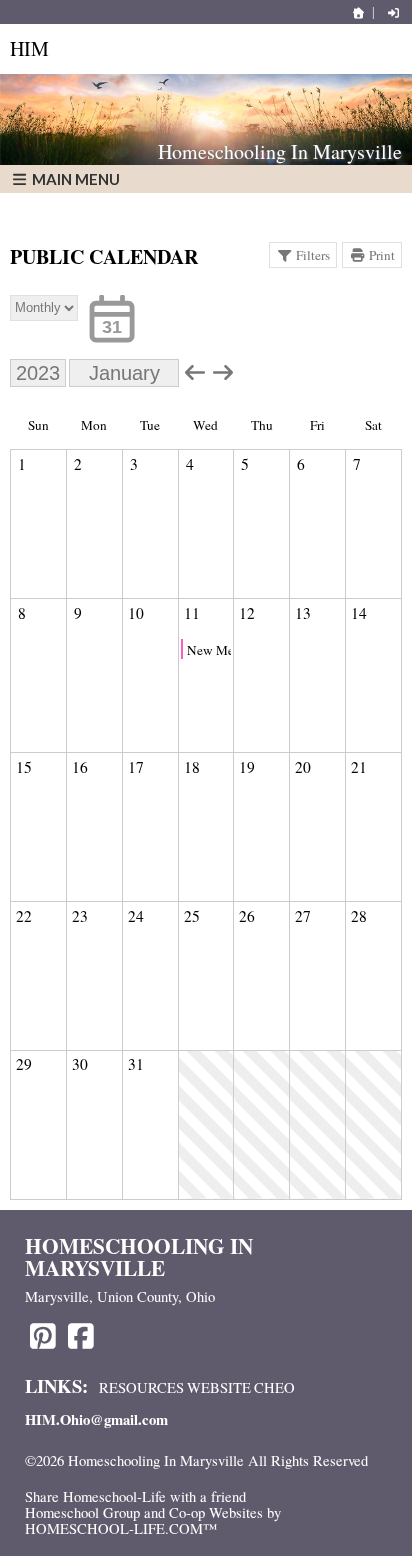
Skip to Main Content (103, 1477)
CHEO (274, 1387)
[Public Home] (359, 12)
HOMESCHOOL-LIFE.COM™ (121, 1528)
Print (382, 255)
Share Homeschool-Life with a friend (135, 1496)
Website (219, 1387)
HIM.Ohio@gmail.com (96, 1419)
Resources (141, 1387)
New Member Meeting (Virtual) (209, 650)
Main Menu (74, 179)
